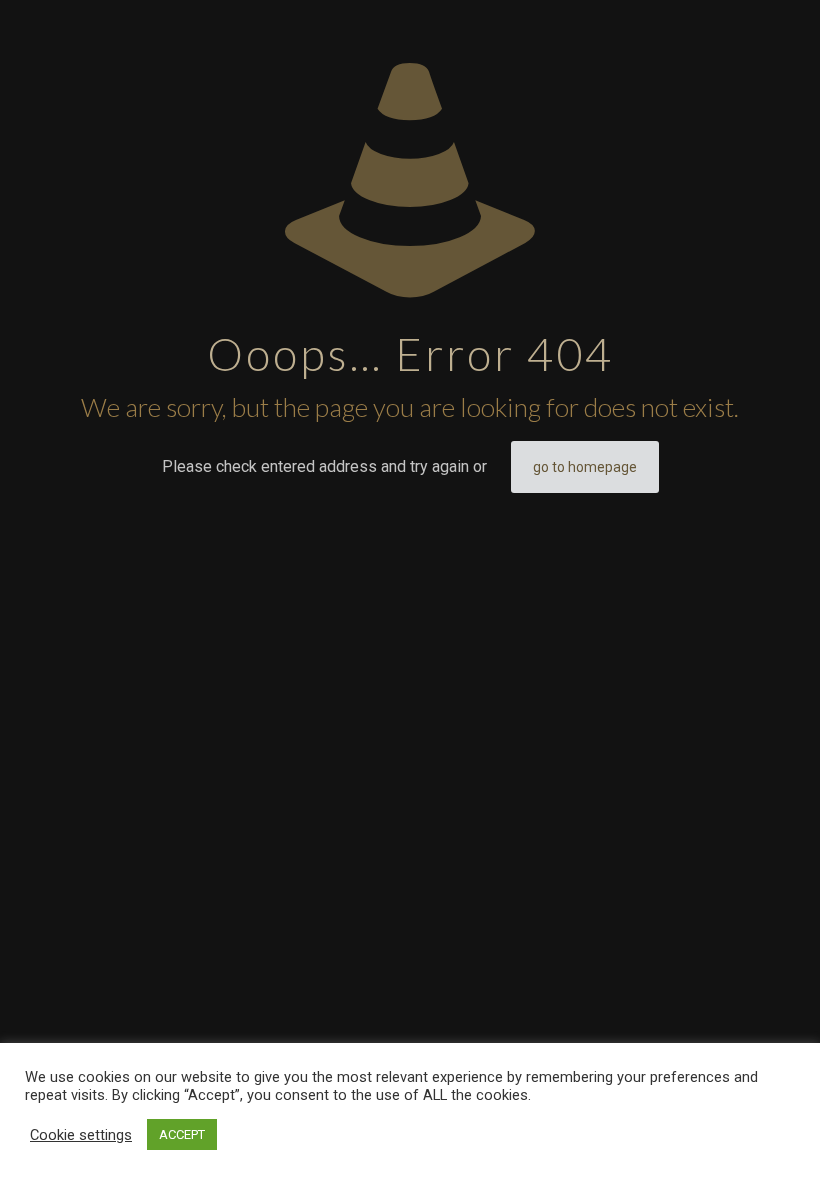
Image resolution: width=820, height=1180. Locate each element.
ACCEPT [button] (182, 1134)
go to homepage (585, 467)
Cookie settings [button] (81, 1135)
